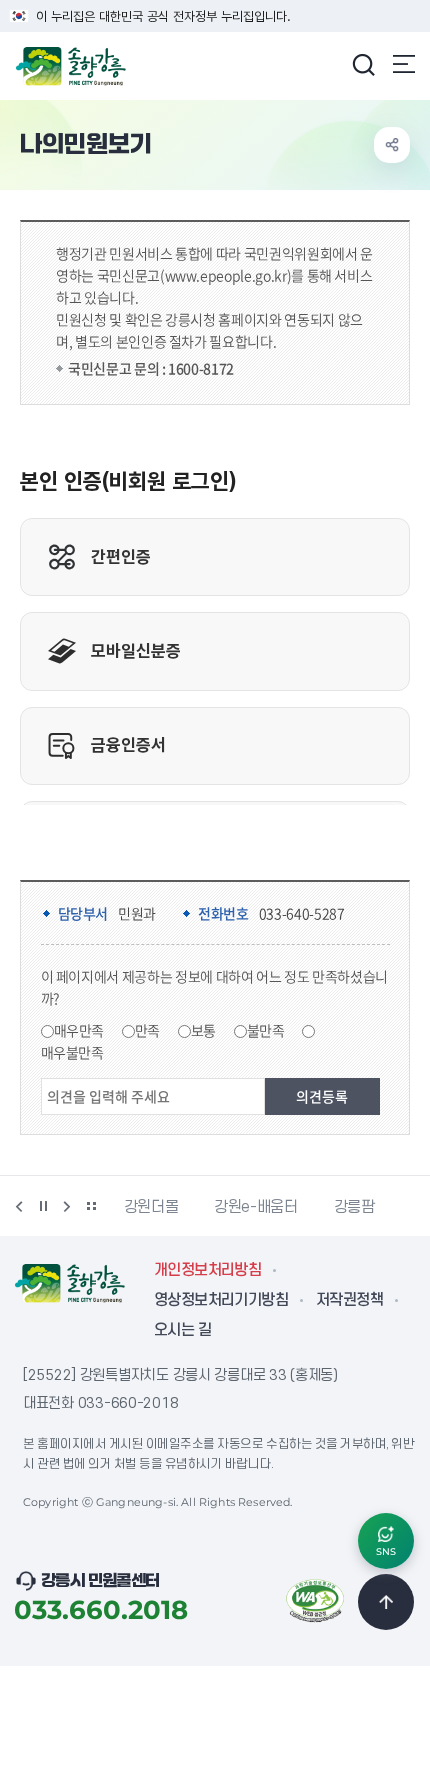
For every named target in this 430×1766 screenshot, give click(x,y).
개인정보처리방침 (207, 1270)
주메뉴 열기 (404, 64)
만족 (147, 1030)
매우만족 (79, 1030)
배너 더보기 (91, 1206)
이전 (19, 1206)
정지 (43, 1206)
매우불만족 (72, 1052)
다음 (67, 1206)
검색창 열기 (363, 64)
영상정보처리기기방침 (221, 1300)
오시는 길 (182, 1330)
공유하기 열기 (392, 145)
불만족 (266, 1030)
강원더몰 (151, 1207)
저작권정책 (349, 1300)
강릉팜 (354, 1207)
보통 (203, 1030)
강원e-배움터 (255, 1207)
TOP (386, 1602)
